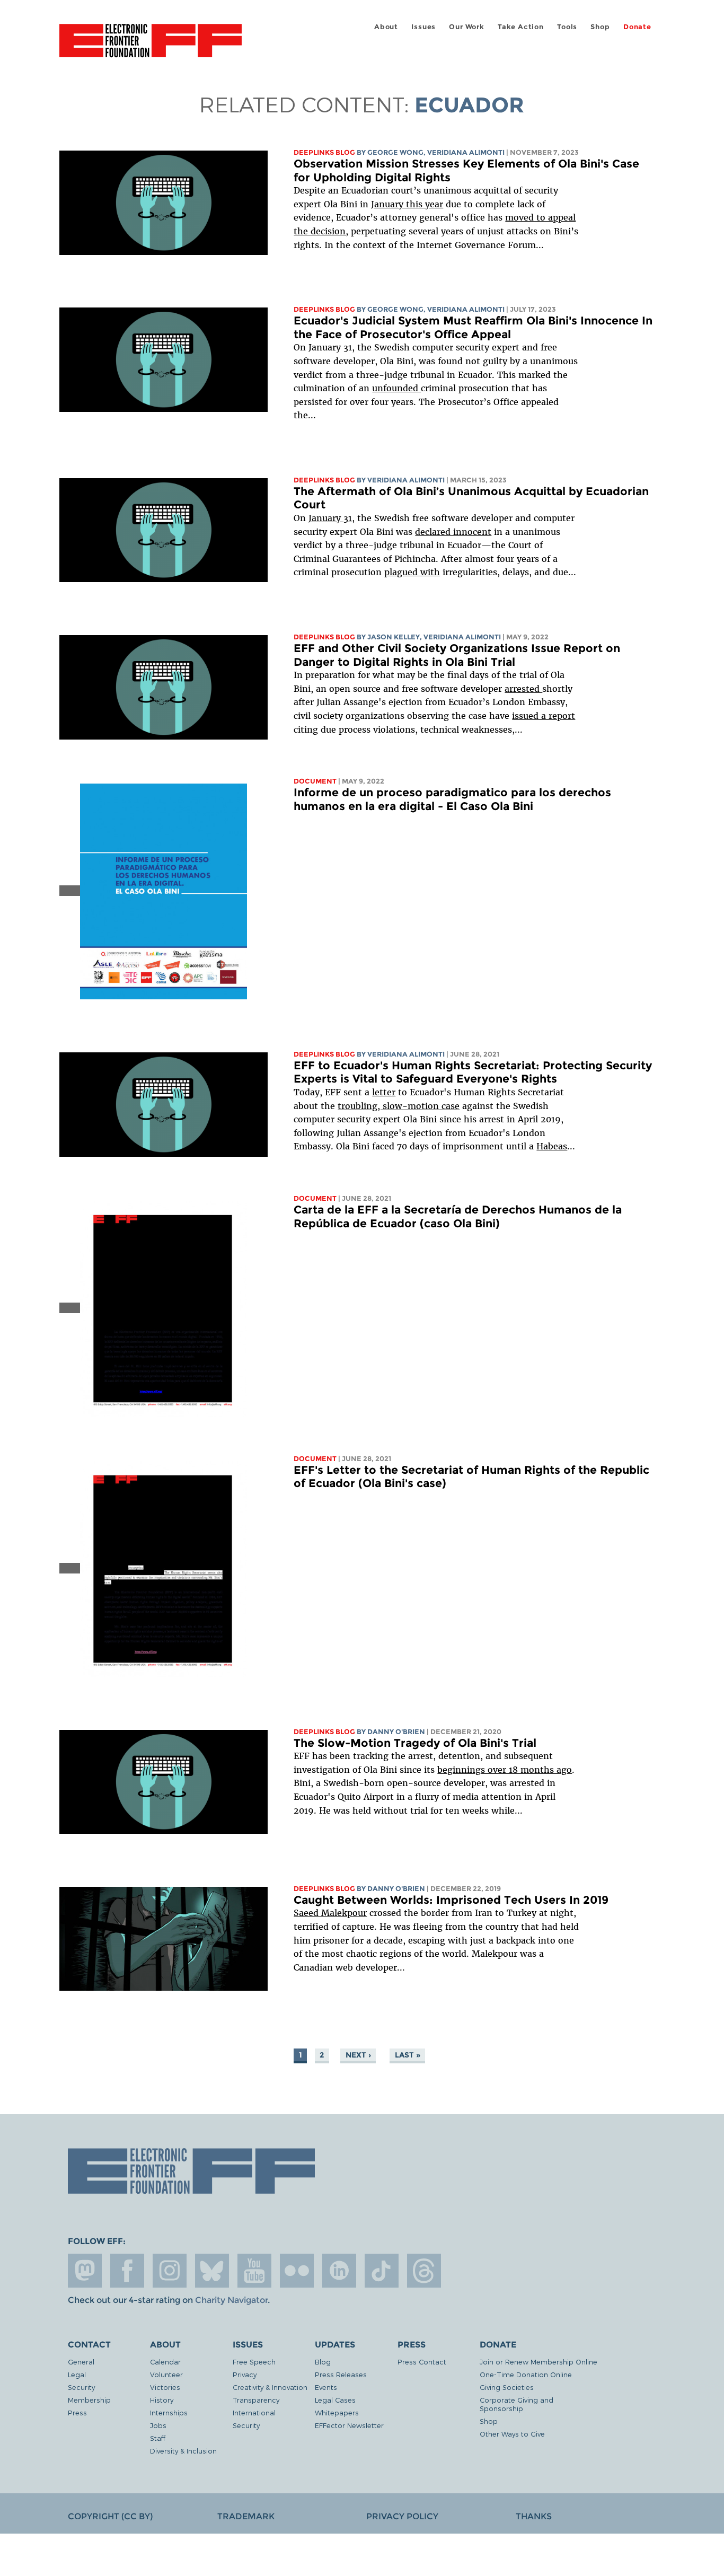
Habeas (552, 1146)
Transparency (256, 2400)
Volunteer (166, 2374)
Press (77, 2412)
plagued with (412, 572)
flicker (297, 2271)
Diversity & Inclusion (183, 2451)
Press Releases (341, 2374)
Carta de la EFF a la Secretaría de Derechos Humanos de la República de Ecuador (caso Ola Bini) (458, 1216)
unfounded (396, 388)
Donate (637, 27)
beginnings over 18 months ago (505, 1770)
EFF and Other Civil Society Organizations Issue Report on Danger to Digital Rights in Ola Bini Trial (457, 655)
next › (358, 2055)
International (254, 2412)
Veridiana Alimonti (466, 152)
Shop (600, 27)
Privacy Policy (402, 2516)
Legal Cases (335, 2400)
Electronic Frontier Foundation (151, 47)
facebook (127, 2271)
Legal (77, 2374)
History (162, 2400)
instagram (170, 2271)
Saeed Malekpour (330, 1913)
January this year (407, 204)
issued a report (544, 716)
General (81, 2362)
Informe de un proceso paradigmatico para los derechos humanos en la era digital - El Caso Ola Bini (452, 799)
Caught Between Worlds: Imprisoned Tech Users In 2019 (451, 1900)
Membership (89, 2400)
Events (326, 2387)
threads (424, 2271)
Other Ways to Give (512, 2434)
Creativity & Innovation (270, 2387)
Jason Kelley (394, 637)
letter (384, 1092)
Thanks (534, 2516)
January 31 (330, 518)
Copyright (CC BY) (110, 2516)
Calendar (165, 2362)
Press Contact (422, 2362)
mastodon (85, 2271)
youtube (254, 2271)
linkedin (339, 2271)
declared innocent (453, 532)
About (386, 27)
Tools (567, 27)
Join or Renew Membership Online (538, 2362)
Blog (323, 2362)
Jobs (158, 2425)
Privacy (245, 2374)
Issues (423, 27)
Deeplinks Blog (324, 152)
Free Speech (254, 2362)
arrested (523, 689)
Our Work (466, 27)
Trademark (246, 2516)
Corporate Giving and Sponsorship (516, 2404)
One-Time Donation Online (526, 2374)
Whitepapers (337, 2412)
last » (408, 2055)
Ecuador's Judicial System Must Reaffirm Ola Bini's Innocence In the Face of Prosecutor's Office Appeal (473, 327)
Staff (158, 2438)
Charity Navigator (231, 2300)
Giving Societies (507, 2387)
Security (81, 2387)
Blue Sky (212, 2271)
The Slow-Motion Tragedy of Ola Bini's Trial (415, 1743)
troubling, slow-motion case (399, 1106)
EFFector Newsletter (349, 2425)
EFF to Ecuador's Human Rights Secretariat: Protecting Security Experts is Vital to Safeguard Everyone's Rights (473, 1072)
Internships (169, 2412)
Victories (165, 2387)
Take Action (521, 27)
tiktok (382, 2271)
